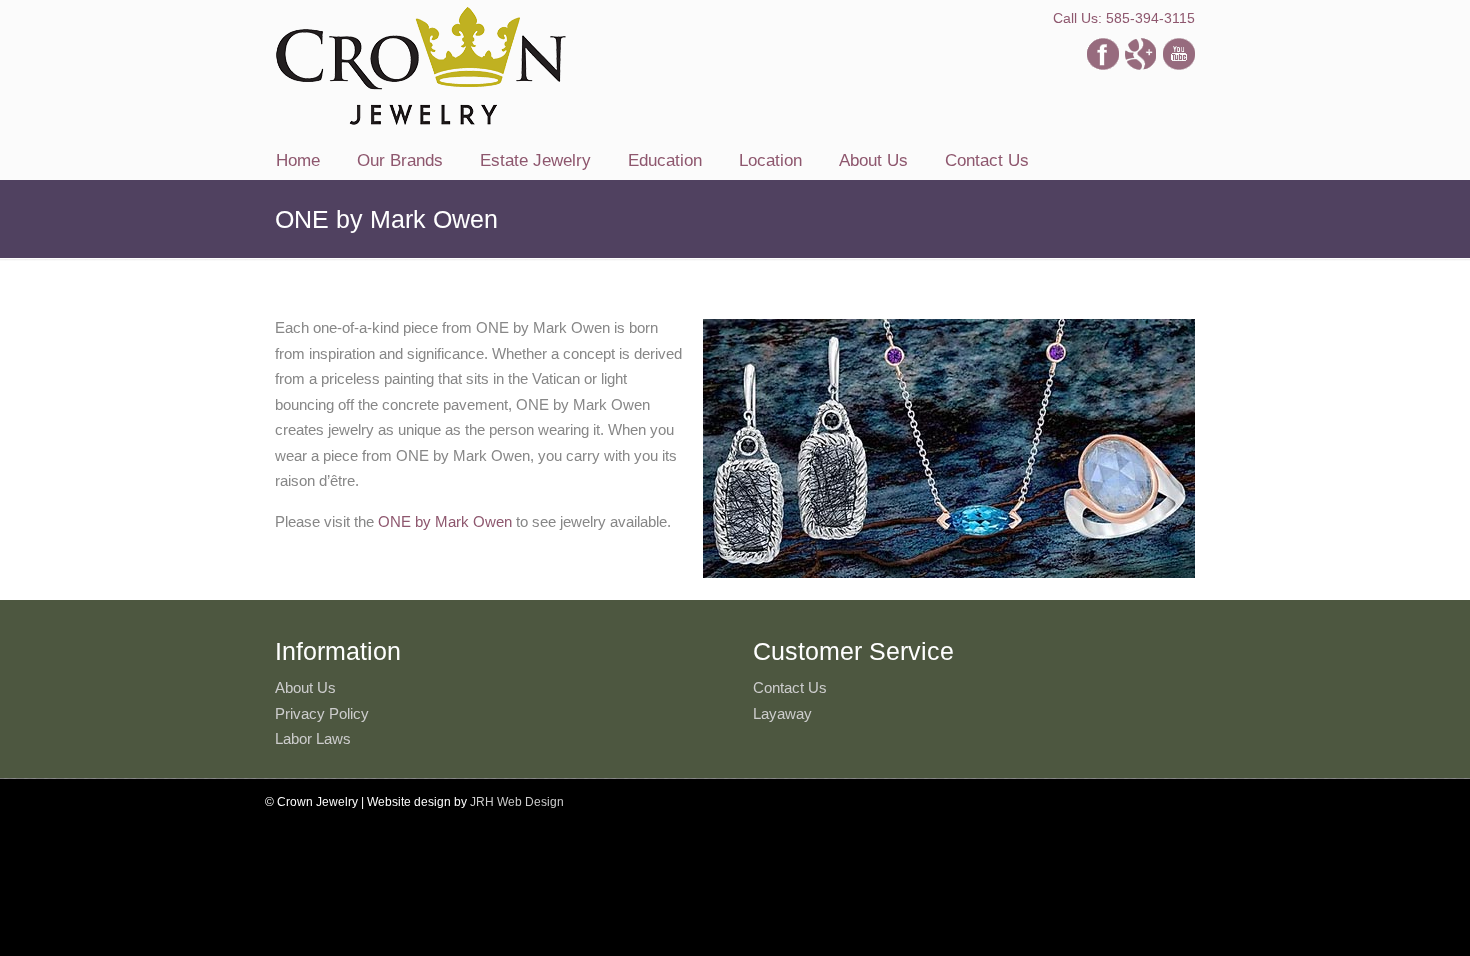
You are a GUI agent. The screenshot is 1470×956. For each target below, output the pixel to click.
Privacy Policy (322, 713)
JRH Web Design (517, 802)
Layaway (782, 713)
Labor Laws (313, 738)
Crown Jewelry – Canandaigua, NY (421, 66)
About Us (305, 687)
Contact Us (790, 687)
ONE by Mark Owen (445, 521)
